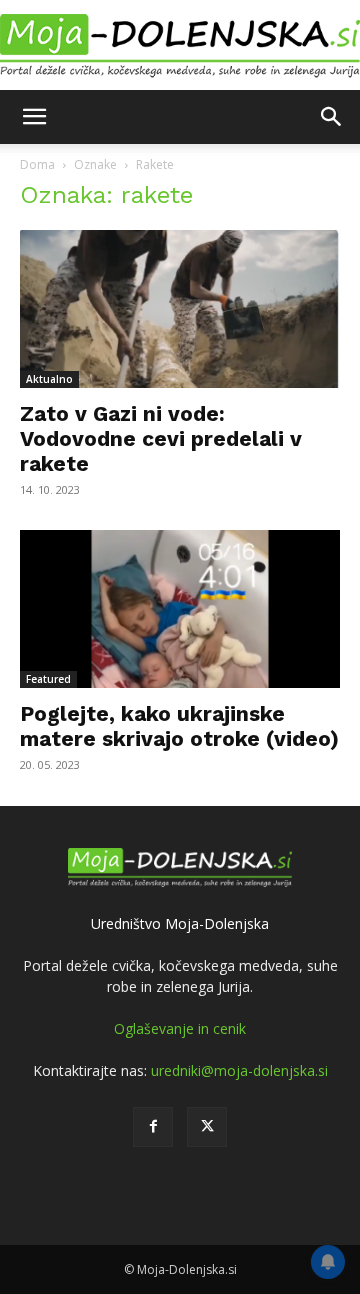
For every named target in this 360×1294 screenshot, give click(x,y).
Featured (48, 679)
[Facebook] (153, 1127)
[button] (34, 117)
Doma (37, 164)
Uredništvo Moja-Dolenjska (180, 923)
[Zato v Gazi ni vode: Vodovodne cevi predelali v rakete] (180, 309)
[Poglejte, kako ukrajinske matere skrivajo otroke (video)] (180, 609)
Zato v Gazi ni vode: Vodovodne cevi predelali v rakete (161, 438)
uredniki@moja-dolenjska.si (239, 1070)
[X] (207, 1127)
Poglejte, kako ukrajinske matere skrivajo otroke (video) (179, 726)
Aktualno (49, 379)
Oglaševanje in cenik (180, 1028)
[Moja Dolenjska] (180, 46)
